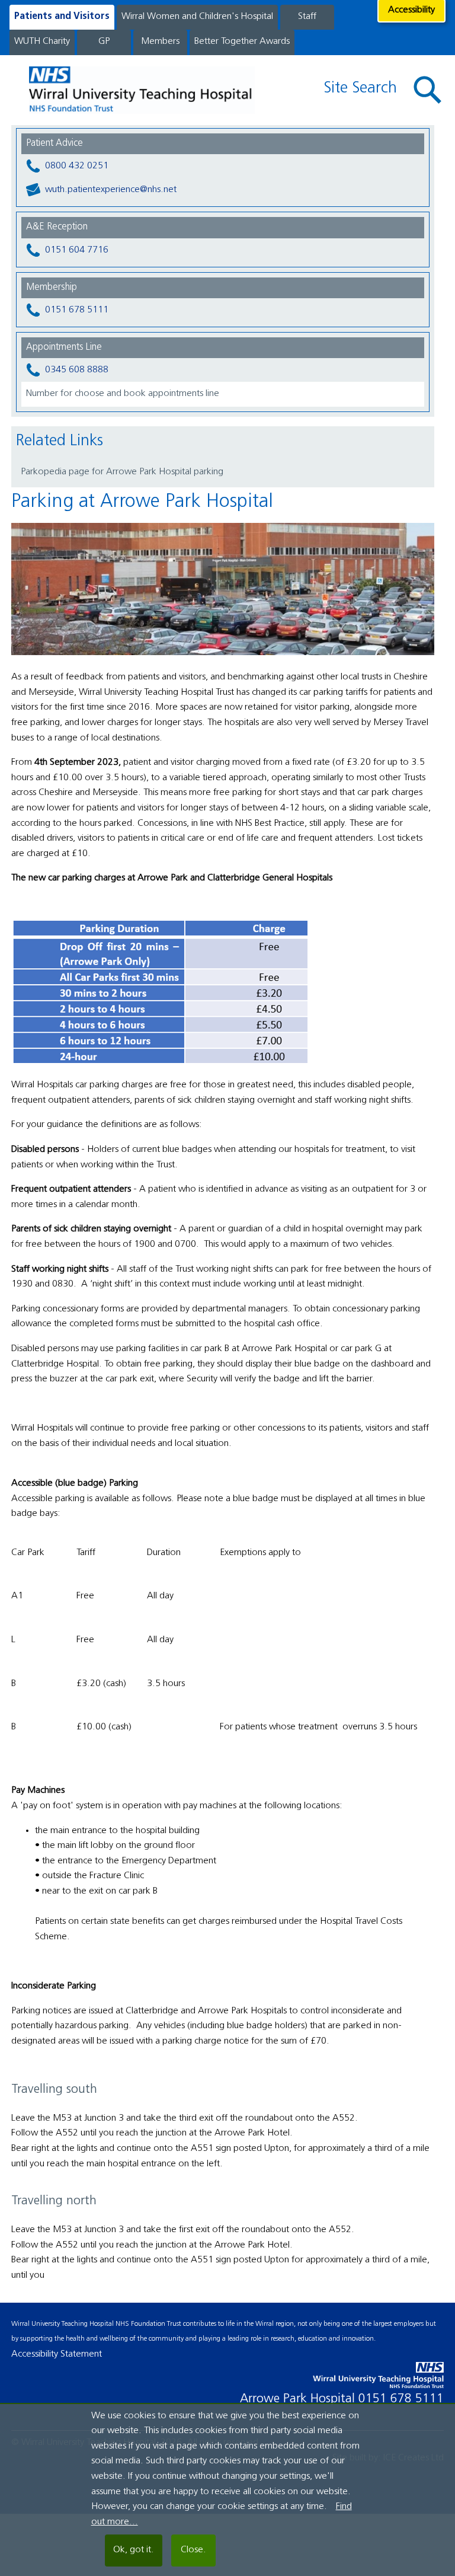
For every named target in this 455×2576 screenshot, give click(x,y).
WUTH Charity (42, 42)
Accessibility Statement (57, 2354)
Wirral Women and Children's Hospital (197, 17)
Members (160, 42)
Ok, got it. (134, 2550)
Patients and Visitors (62, 17)
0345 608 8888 (77, 370)
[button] (428, 90)
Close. (193, 2550)
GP (104, 42)
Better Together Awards (242, 42)
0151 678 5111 (77, 310)
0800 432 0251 (77, 166)
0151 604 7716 (77, 250)
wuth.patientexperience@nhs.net (111, 190)
